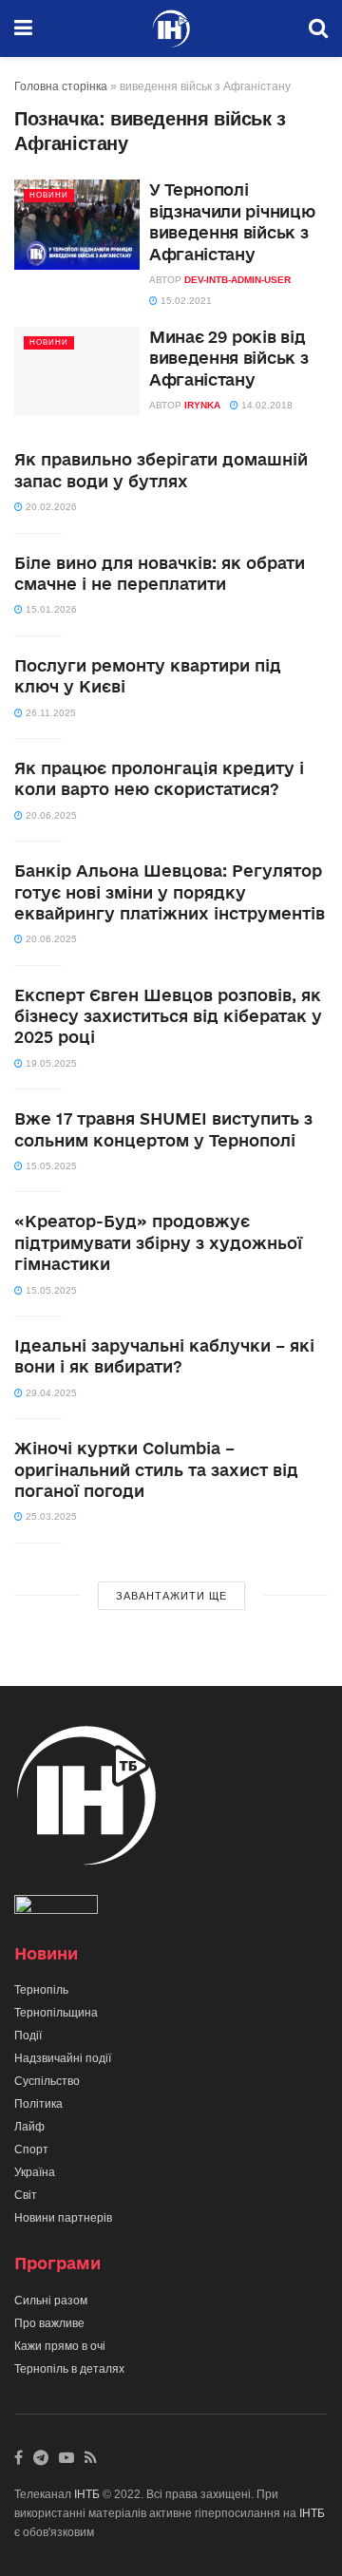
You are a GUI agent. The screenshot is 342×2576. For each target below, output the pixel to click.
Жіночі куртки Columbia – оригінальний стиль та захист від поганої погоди (156, 1469)
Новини (49, 195)
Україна (35, 2172)
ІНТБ (87, 2494)
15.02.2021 (185, 301)
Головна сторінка (61, 86)
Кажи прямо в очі (60, 2346)
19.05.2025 (50, 1063)
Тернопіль (41, 1990)
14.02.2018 (266, 405)
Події (28, 2036)
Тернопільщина (56, 2013)
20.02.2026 (50, 507)
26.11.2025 (49, 713)
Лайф (29, 2127)
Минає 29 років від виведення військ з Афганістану (228, 358)
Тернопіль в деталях (69, 2369)
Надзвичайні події (63, 2058)
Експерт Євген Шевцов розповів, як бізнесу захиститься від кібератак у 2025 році (168, 1016)
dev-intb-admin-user (237, 280)
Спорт (31, 2150)
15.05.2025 (50, 1166)
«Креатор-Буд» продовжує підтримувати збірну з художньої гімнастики (158, 1242)
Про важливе (49, 2323)
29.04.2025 (50, 1393)
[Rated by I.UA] (56, 1908)
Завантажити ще (171, 1596)
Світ (26, 2195)
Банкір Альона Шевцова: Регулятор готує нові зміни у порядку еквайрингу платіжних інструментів (170, 892)
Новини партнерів (63, 2218)
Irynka (202, 405)
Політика (38, 2104)
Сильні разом (51, 2301)
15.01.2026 (50, 609)
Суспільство (47, 2081)
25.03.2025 (50, 1516)
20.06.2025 (50, 815)
